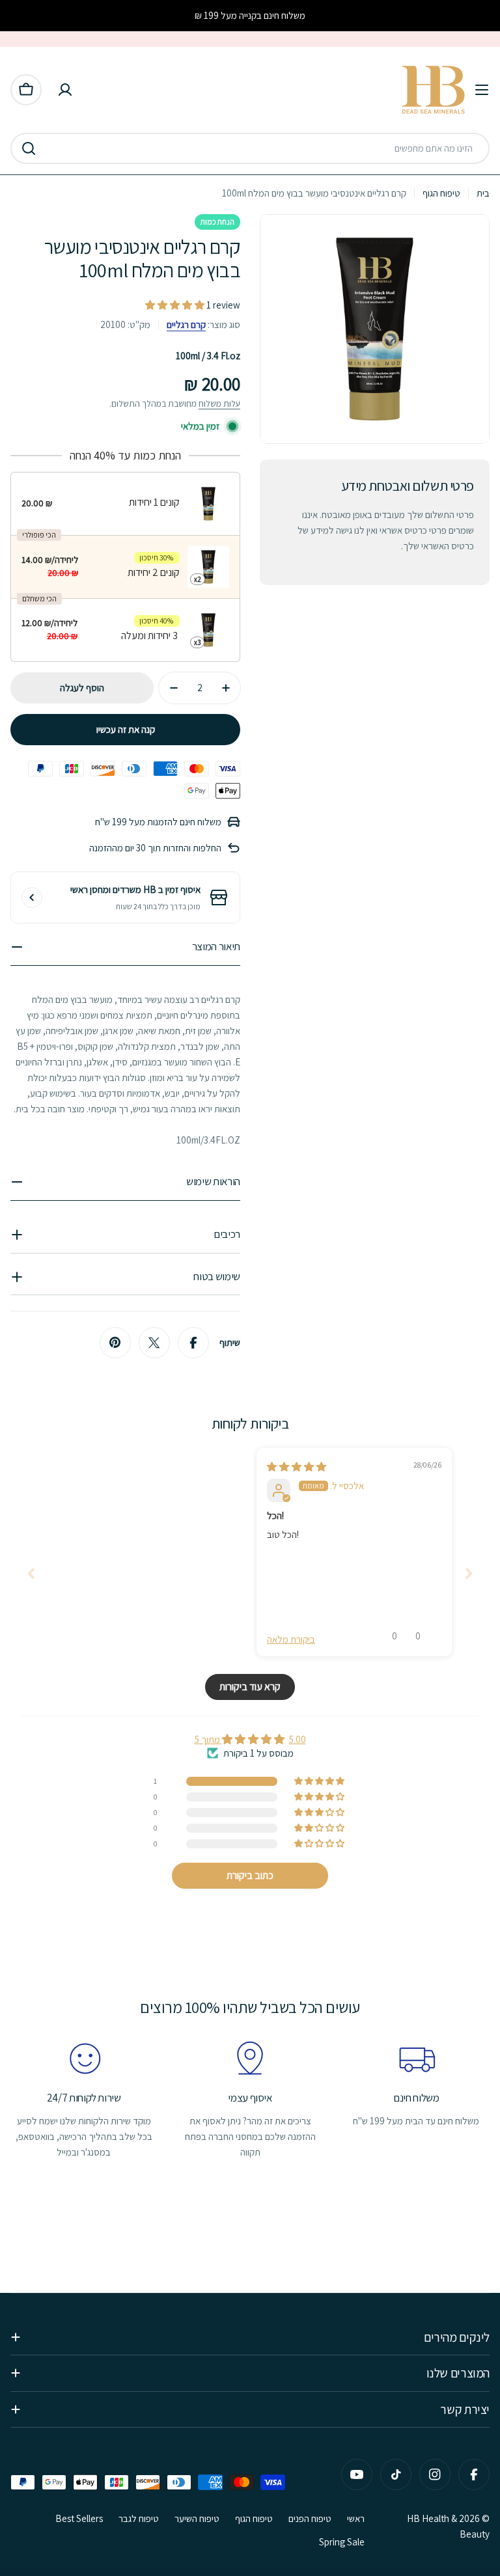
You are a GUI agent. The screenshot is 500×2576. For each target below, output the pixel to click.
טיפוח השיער (197, 2518)
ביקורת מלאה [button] (291, 1639)
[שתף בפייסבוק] (193, 1343)
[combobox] (250, 148)
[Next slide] (469, 1573)
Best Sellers (79, 2518)
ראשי (356, 2518)
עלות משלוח (219, 404)
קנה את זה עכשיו (126, 729)
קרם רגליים (186, 324)
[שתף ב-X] (154, 1343)
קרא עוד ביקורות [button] (250, 1687)
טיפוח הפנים (310, 2518)
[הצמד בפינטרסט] (115, 1343)
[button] (176, 305)
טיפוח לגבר (139, 2518)
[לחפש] (29, 148)
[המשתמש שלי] (65, 90)
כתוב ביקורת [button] (250, 1875)
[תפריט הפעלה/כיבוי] (482, 90)
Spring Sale (342, 2542)
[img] (297, 1467)
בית (483, 193)
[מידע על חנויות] (32, 897)
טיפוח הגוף (441, 193)
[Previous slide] (31, 1573)
